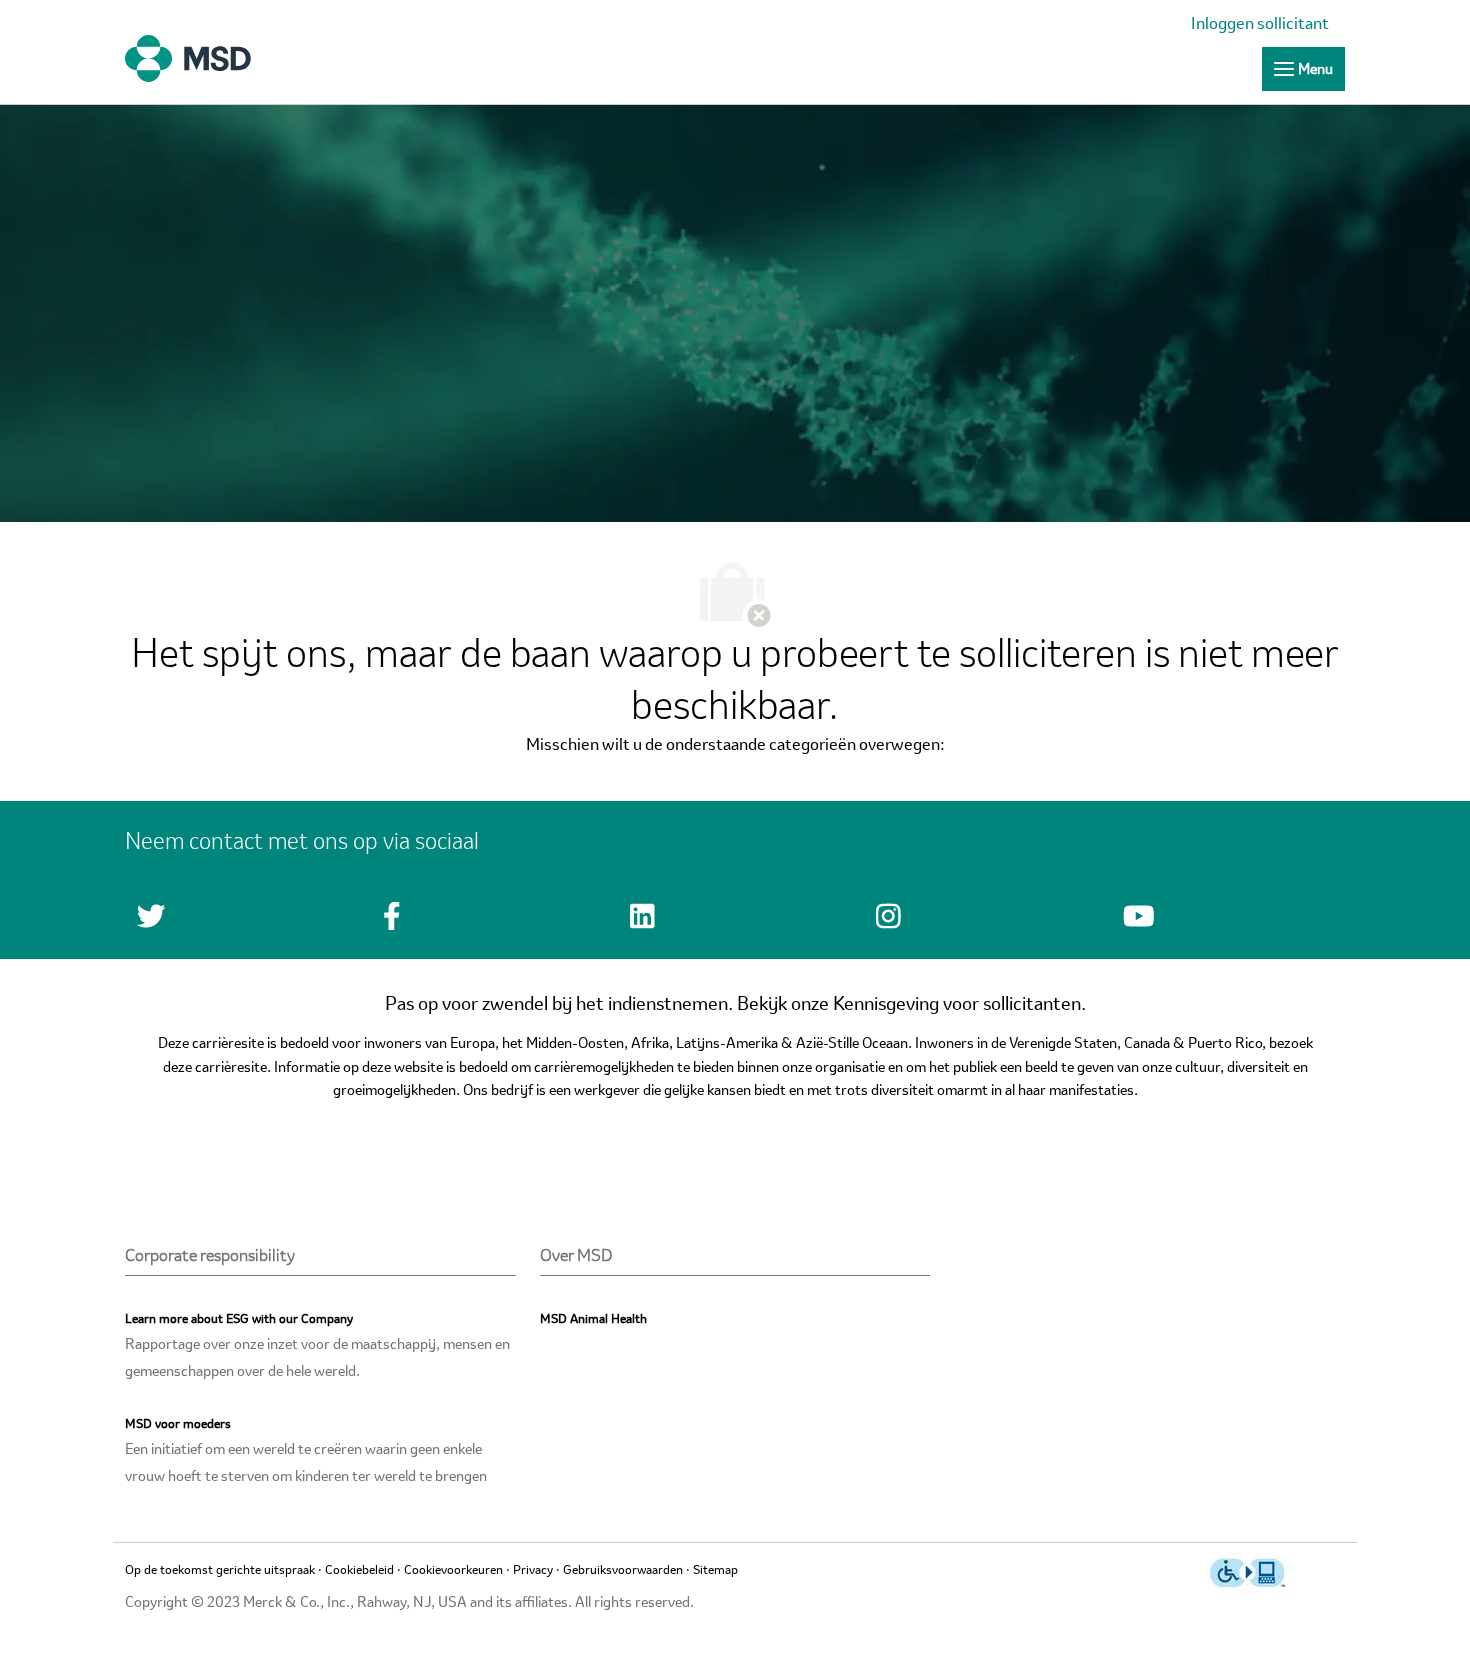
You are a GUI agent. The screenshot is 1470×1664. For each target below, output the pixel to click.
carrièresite (231, 1068)
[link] (1265, 25)
